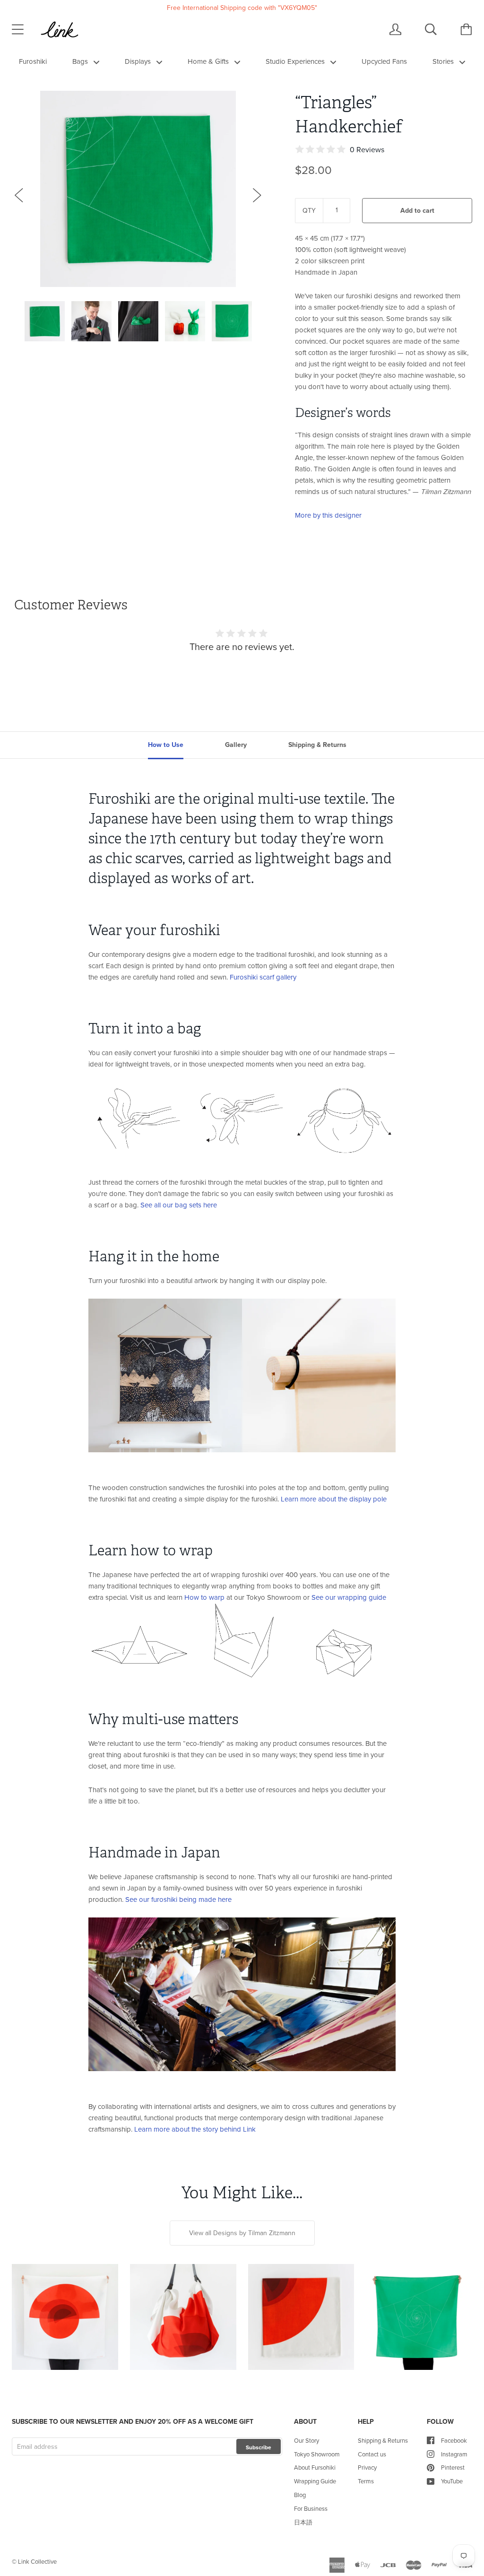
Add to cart (417, 210)
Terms (366, 2481)
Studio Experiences (296, 61)
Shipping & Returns (383, 2440)
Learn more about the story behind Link (195, 2129)
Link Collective (37, 2561)
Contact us (372, 2454)
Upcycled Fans (384, 61)
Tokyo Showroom (317, 2454)
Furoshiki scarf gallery (263, 977)
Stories (444, 61)
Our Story (307, 2440)
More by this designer (328, 515)
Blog (300, 2495)
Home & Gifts (209, 61)
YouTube (452, 2481)
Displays (139, 61)
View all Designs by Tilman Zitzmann (242, 2233)
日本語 (303, 2522)
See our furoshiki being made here (178, 1899)
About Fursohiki (315, 2467)
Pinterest (453, 2467)
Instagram (454, 2454)
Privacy (367, 2467)
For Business (311, 2508)
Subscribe (259, 2447)
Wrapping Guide (315, 2481)
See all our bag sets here (179, 1205)
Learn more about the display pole (334, 1499)
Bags (81, 61)
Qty (309, 210)
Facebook (454, 2440)
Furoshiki (33, 61)
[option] (138, 189)
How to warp (204, 1597)
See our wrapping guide (349, 1597)
